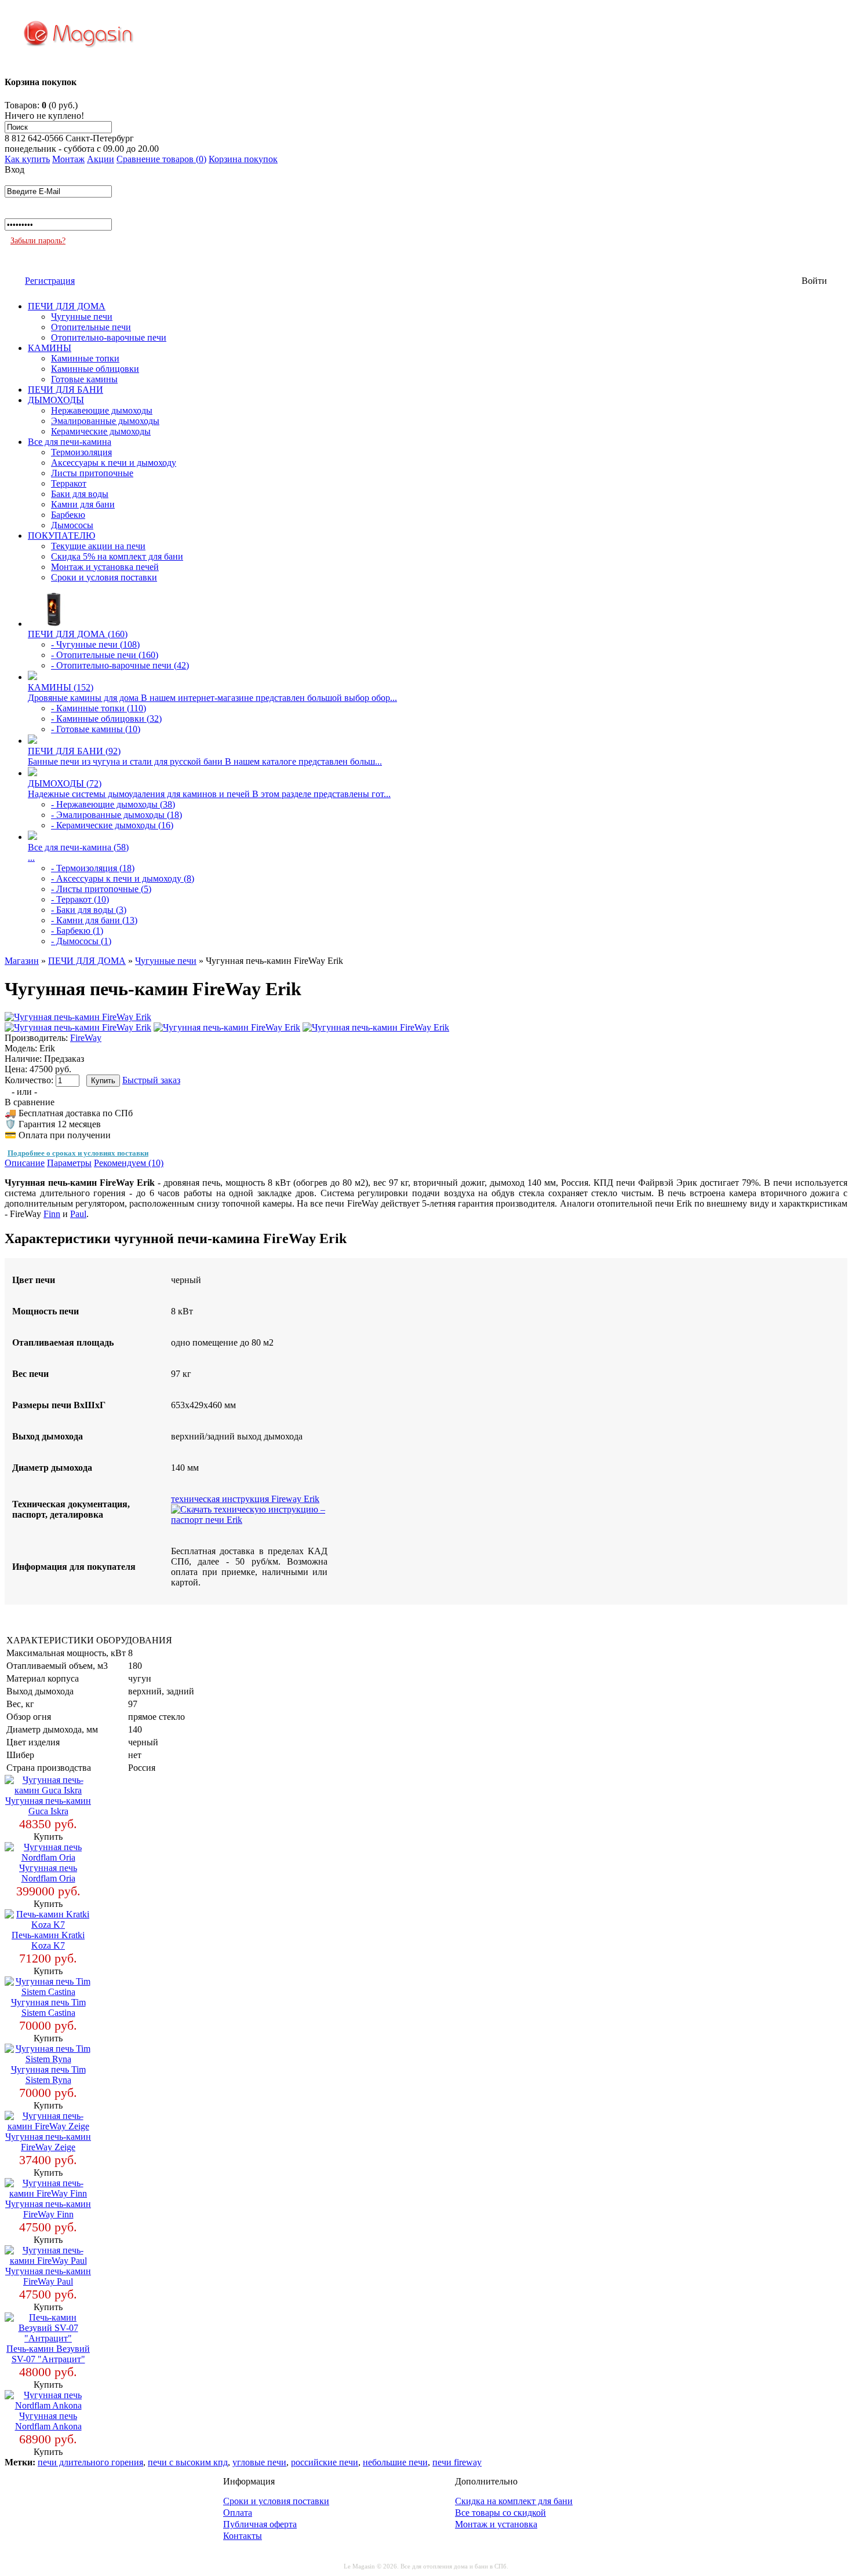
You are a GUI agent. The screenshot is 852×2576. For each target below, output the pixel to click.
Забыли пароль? (38, 241)
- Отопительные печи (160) (105, 655)
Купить (48, 1837)
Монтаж (68, 159)
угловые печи (259, 2462)
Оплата (238, 2513)
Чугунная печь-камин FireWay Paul (48, 2276)
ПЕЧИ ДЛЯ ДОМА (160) (78, 634)
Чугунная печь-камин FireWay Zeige (48, 2142)
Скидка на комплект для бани (514, 2501)
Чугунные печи (82, 317)
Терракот (69, 483)
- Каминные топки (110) (99, 708)
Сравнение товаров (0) (161, 159)
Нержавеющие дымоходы (102, 410)
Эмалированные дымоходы (105, 421)
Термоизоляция (81, 452)
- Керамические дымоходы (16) (112, 825)
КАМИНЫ (50, 348)
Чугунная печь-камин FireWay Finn (48, 2209)
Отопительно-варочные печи (109, 337)
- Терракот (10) (80, 899)
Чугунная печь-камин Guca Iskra (48, 1806)
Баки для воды (80, 494)
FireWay (86, 1038)
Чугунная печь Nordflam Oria (48, 1873)
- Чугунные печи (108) (95, 644)
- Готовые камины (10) (96, 729)
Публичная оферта (260, 2524)
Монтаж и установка (496, 2524)
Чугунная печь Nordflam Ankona (48, 2421)
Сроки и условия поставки (104, 577)
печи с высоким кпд (188, 2462)
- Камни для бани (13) (94, 920)
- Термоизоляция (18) (93, 868)
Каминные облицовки (95, 369)
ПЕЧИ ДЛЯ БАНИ (65, 390)
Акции (101, 159)
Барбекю (68, 515)
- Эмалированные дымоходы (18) (116, 815)
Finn (52, 1214)
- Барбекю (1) (77, 931)
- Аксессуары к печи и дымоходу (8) (123, 878)
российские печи (325, 2462)
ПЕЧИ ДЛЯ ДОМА (67, 306)
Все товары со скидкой (500, 2513)
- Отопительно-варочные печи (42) (120, 665)
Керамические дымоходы (101, 431)
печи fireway (457, 2462)
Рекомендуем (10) (129, 1163)
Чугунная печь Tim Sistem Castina (48, 2007)
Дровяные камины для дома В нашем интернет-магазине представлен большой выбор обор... (212, 698)
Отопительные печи (91, 327)
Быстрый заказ (151, 1080)
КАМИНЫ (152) (61, 687)
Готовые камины (84, 379)
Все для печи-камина (70, 442)
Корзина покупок (243, 159)
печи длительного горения (90, 2462)
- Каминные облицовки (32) (106, 719)
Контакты (243, 2536)
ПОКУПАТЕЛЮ (61, 536)
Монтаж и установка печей (105, 567)
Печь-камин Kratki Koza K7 (48, 1940)
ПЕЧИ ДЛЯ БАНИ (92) (74, 751)
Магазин (22, 961)
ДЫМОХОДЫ (56, 400)
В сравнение (30, 1102)
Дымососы (72, 525)
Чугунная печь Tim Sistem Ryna (48, 2075)
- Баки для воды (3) (89, 910)
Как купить (27, 159)
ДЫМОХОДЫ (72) (65, 783)
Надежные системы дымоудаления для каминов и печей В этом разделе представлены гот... (209, 794)
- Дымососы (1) (81, 941)
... (31, 858)
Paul (78, 1214)
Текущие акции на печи (98, 546)
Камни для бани (83, 504)
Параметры (69, 1163)
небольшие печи (395, 2462)
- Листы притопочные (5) (101, 889)
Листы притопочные (92, 473)
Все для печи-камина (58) (78, 847)
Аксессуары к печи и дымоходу (114, 463)
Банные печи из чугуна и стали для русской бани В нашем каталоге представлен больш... (205, 761)
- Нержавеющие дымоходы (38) (113, 804)
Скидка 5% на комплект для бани (117, 556)
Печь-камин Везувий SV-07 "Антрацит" (48, 2354)
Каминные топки (85, 358)
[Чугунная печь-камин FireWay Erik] (78, 1017)
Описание (25, 1163)
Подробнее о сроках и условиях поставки (78, 1153)
